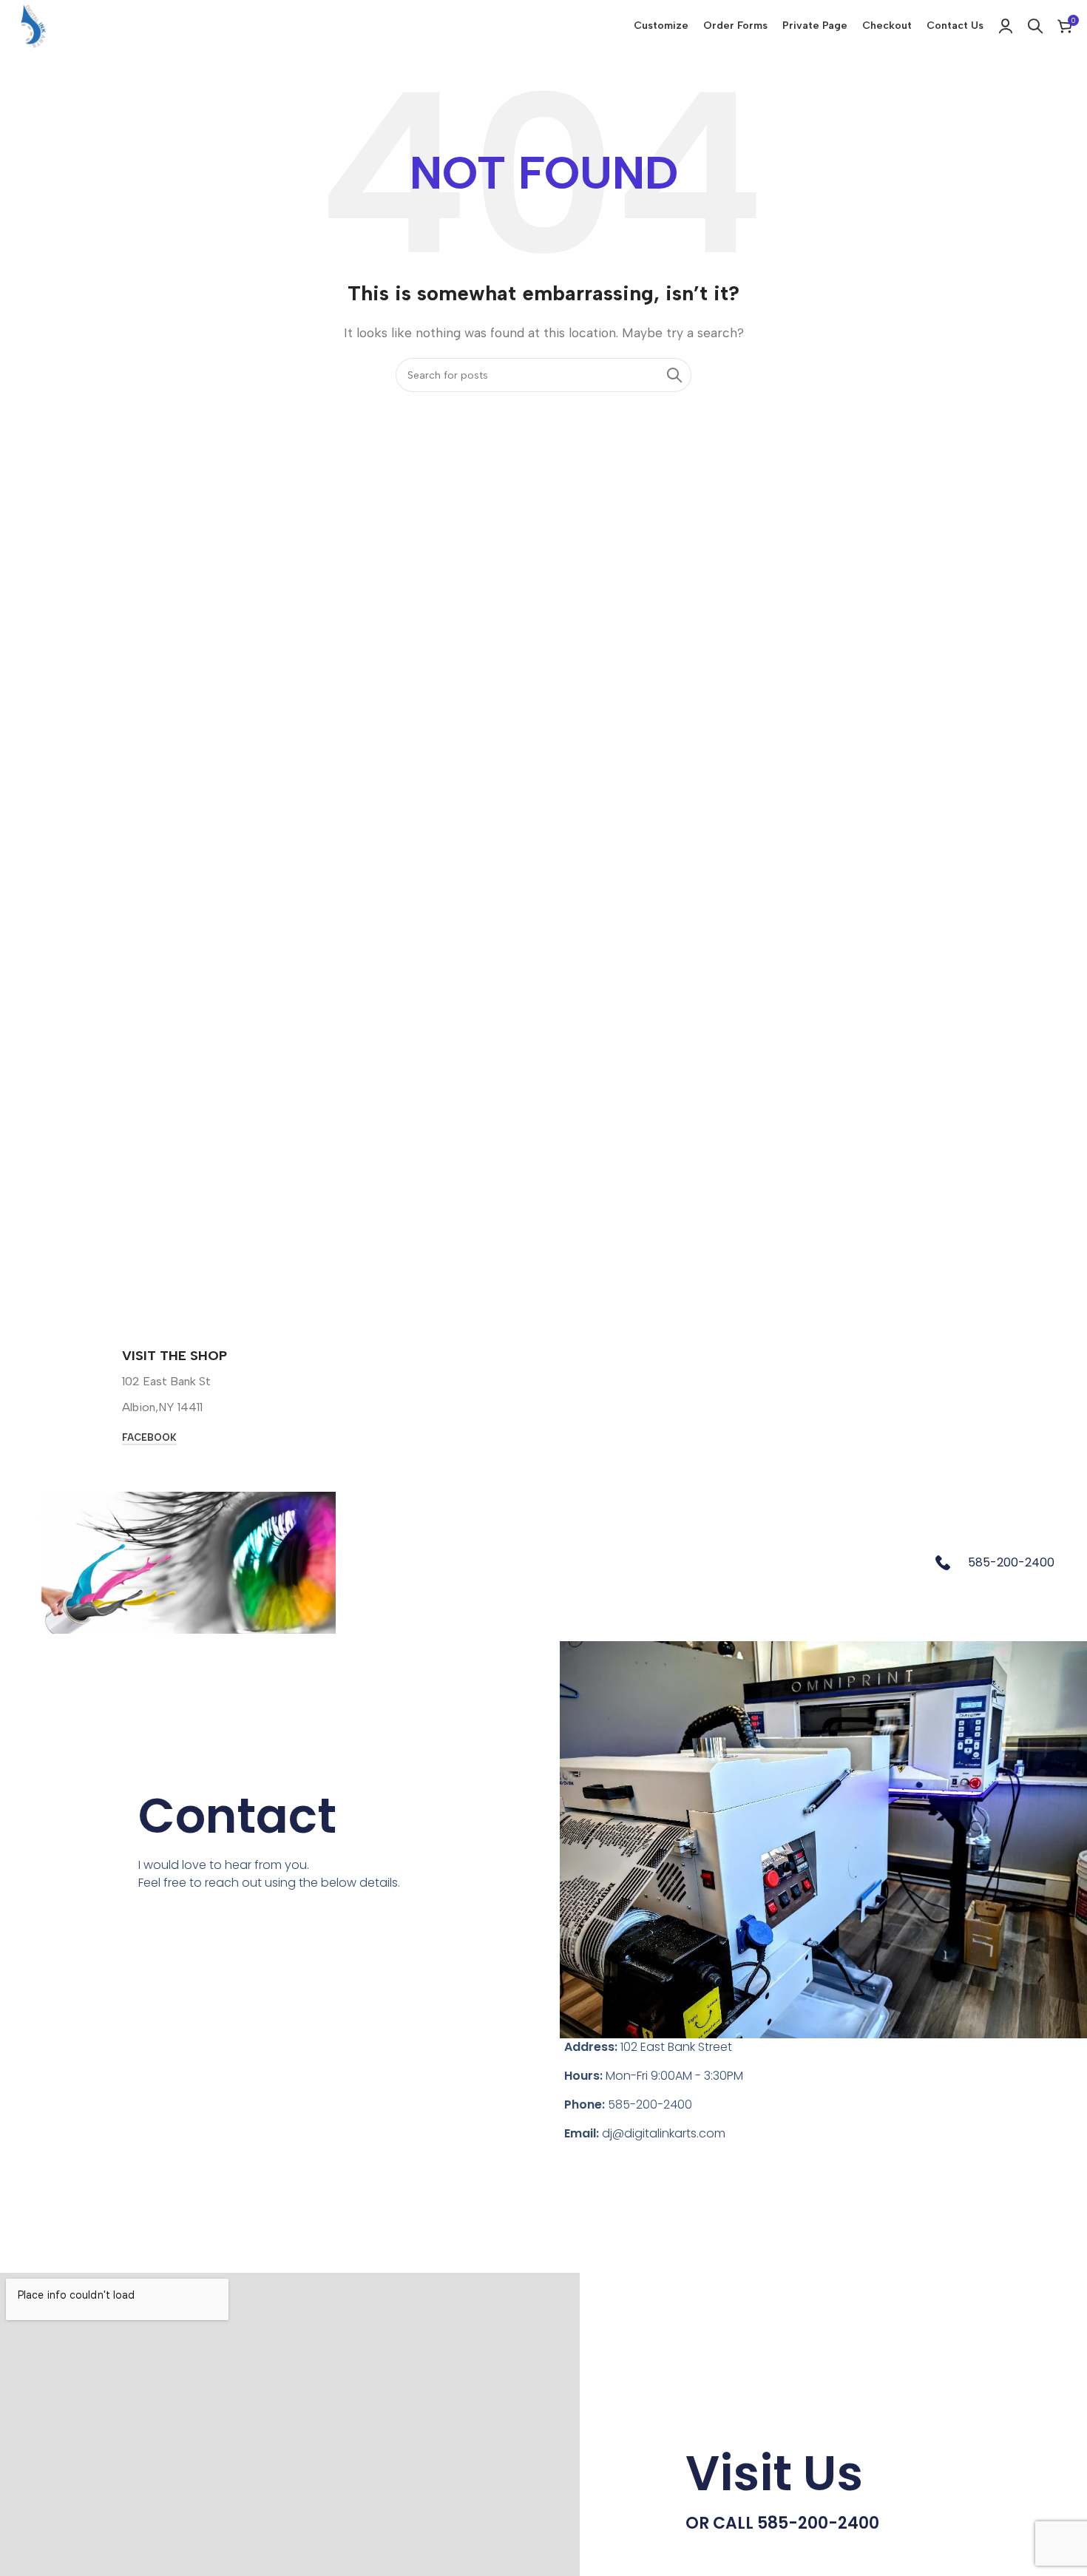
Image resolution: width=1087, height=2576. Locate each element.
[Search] (1035, 26)
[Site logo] (33, 25)
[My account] (1006, 26)
